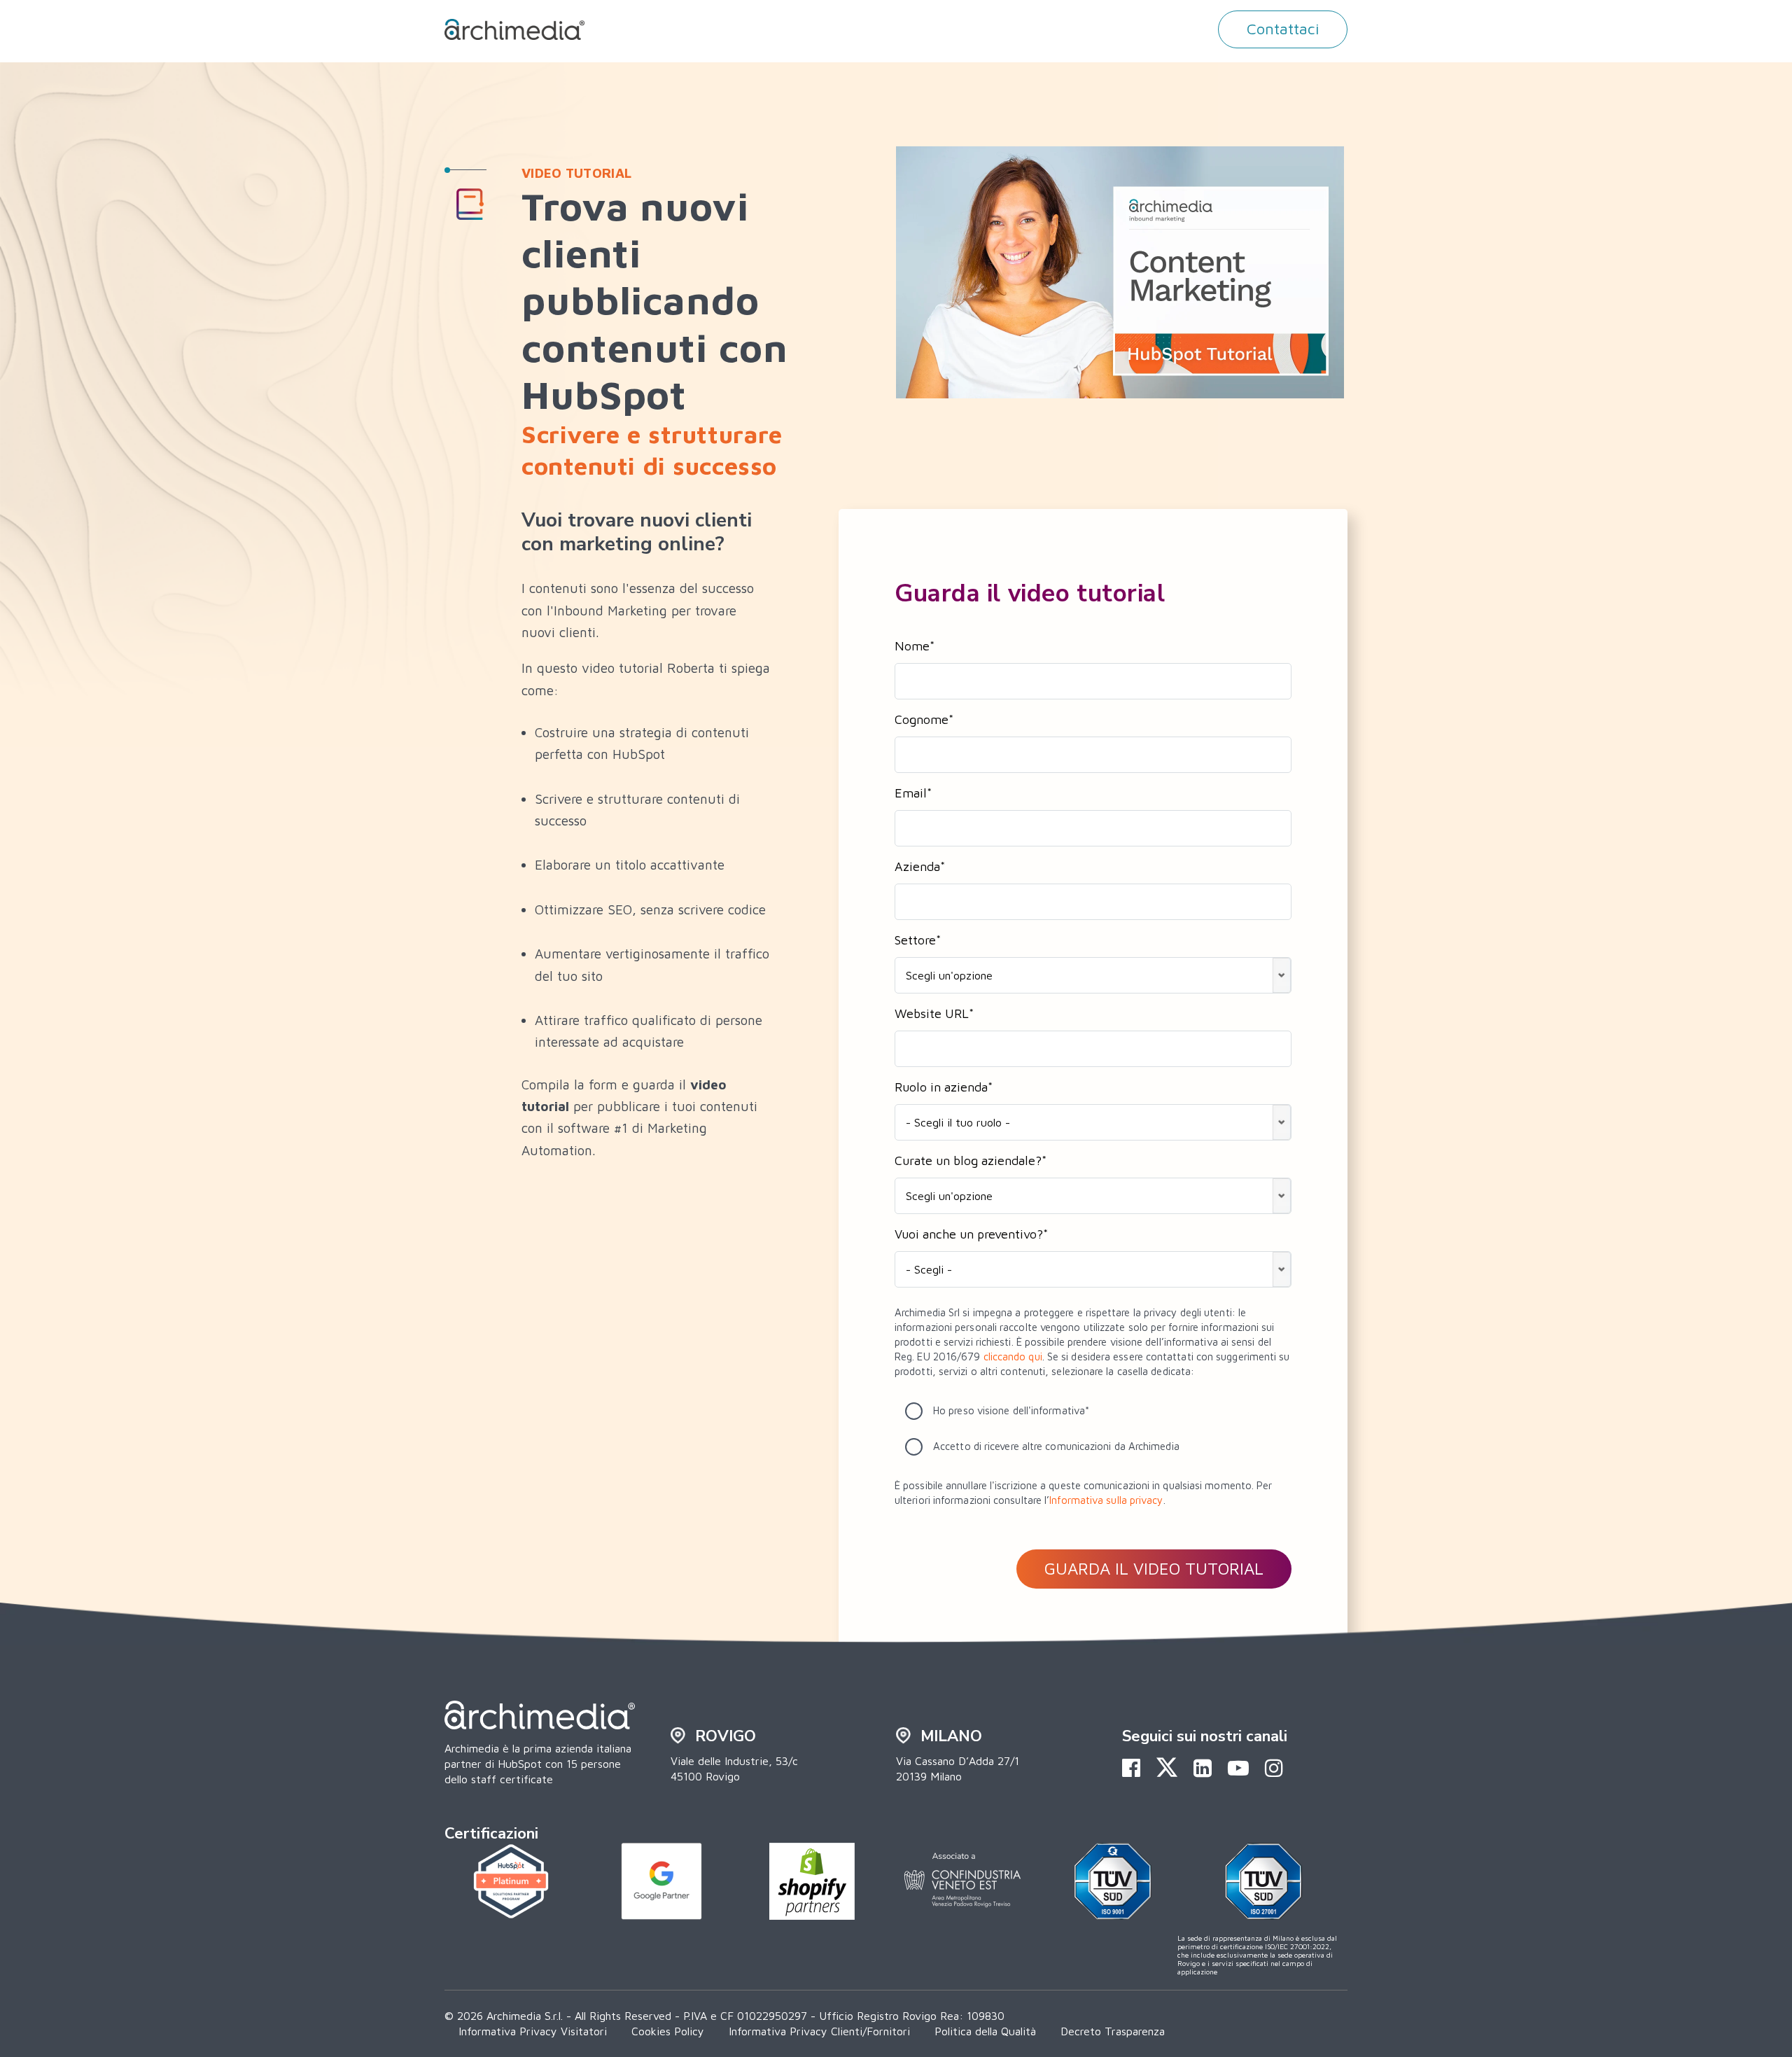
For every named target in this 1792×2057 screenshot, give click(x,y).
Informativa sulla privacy (1106, 1500)
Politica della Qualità (985, 2031)
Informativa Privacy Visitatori (533, 2031)
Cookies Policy (668, 2031)
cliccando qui (1013, 1357)
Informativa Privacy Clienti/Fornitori (819, 2031)
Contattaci (1283, 29)
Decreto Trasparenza (1113, 2031)
